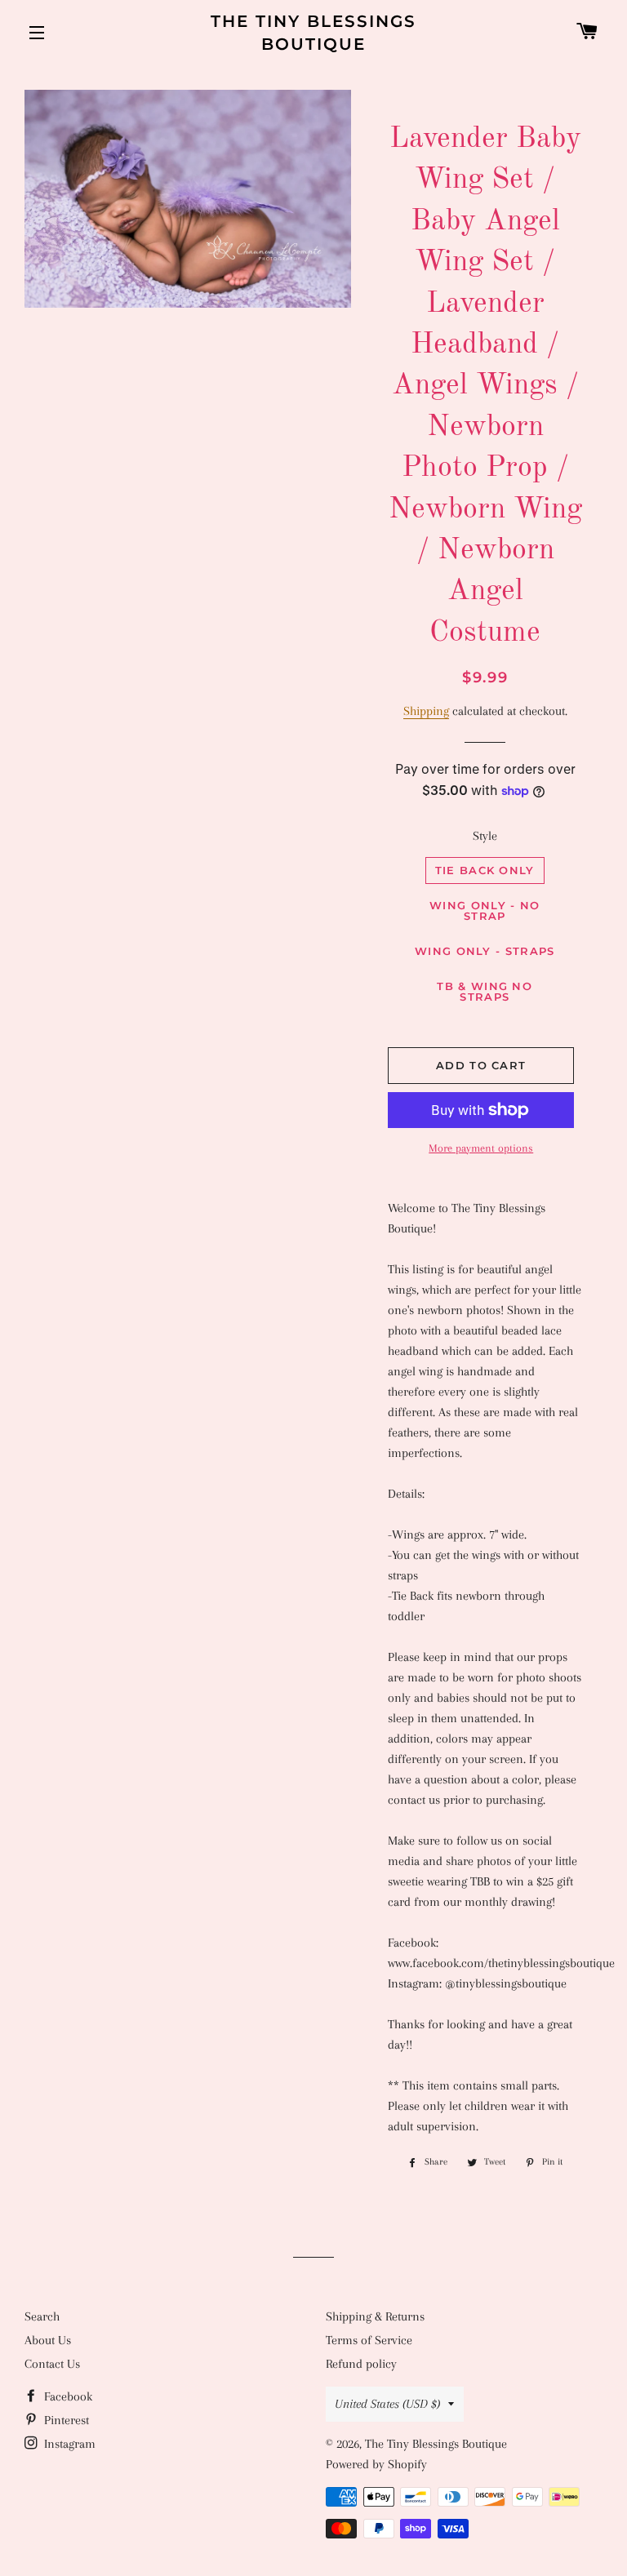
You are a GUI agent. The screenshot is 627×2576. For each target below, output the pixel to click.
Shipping (426, 711)
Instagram (68, 2444)
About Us (48, 2340)
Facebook (67, 2396)
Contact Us (52, 2364)
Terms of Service (369, 2340)
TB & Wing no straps (485, 991)
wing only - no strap (485, 910)
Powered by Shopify (376, 2464)
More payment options (481, 1148)
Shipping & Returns (375, 2316)
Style (485, 836)
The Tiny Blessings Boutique (313, 33)
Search (42, 2316)
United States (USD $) (387, 2404)
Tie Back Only (485, 870)
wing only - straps (485, 951)
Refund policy (361, 2364)
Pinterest (65, 2420)
